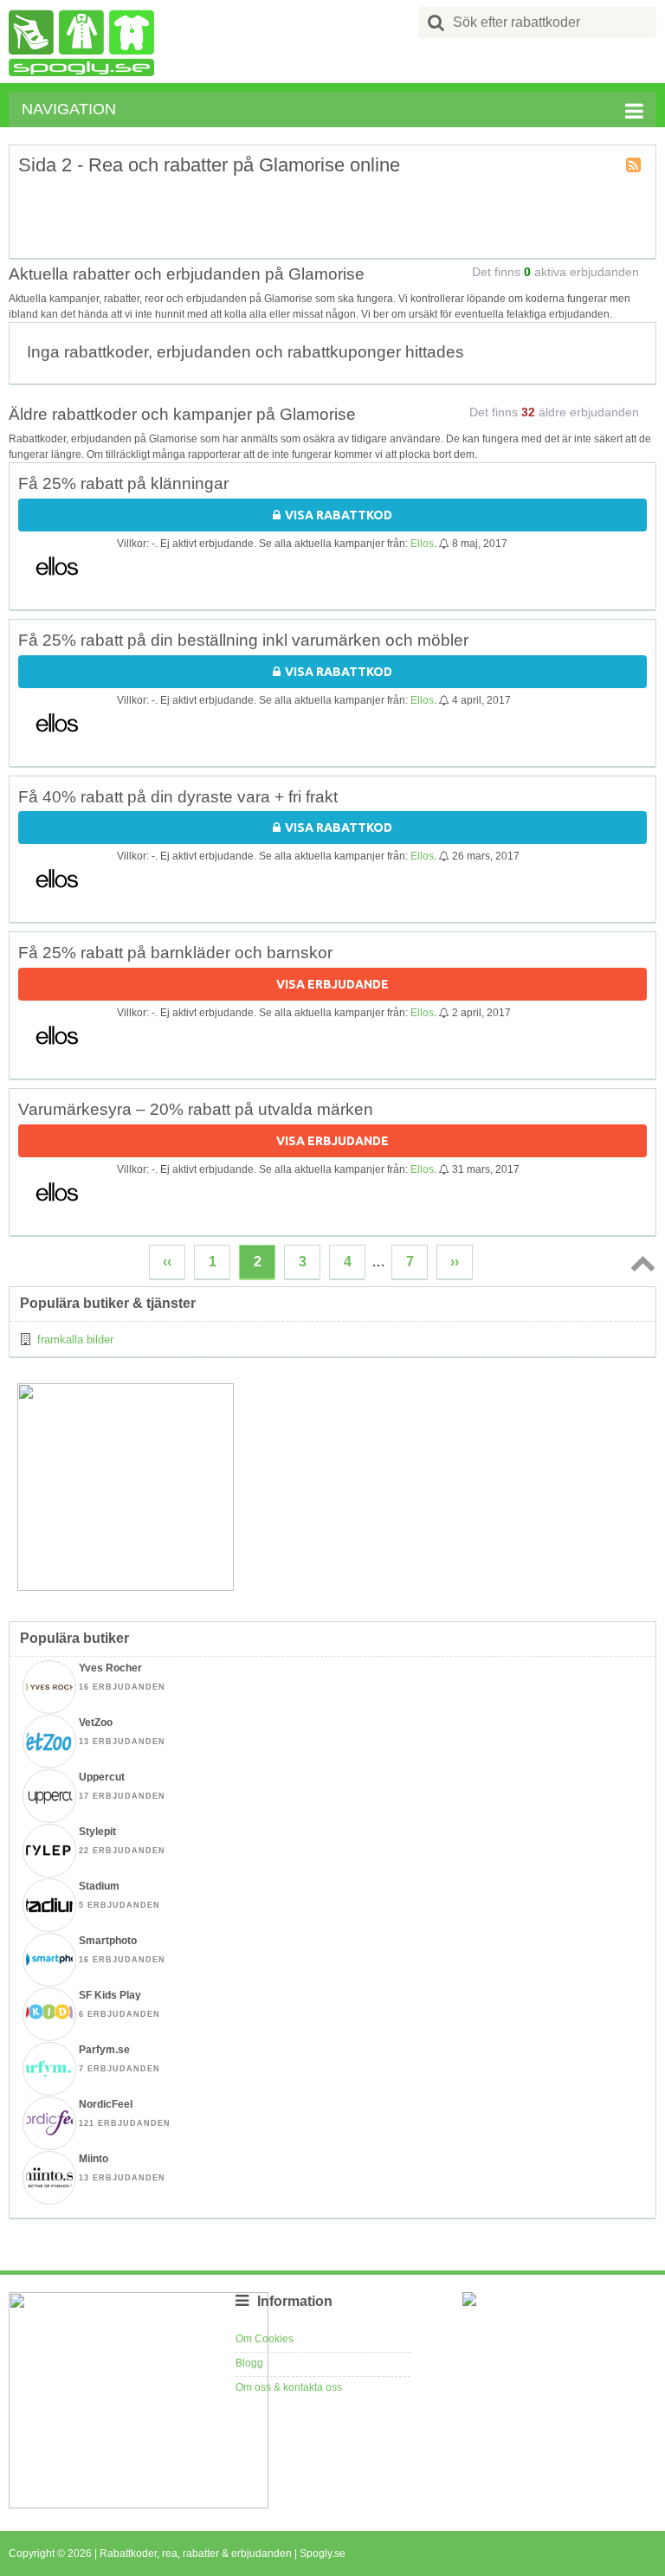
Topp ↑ (640, 1263)
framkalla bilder (75, 1340)
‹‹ (167, 1262)
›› (455, 1262)
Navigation (69, 109)
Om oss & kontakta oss (289, 2387)
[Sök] (436, 23)
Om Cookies (265, 2339)
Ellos (422, 544)
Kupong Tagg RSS (635, 166)
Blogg (249, 2363)
